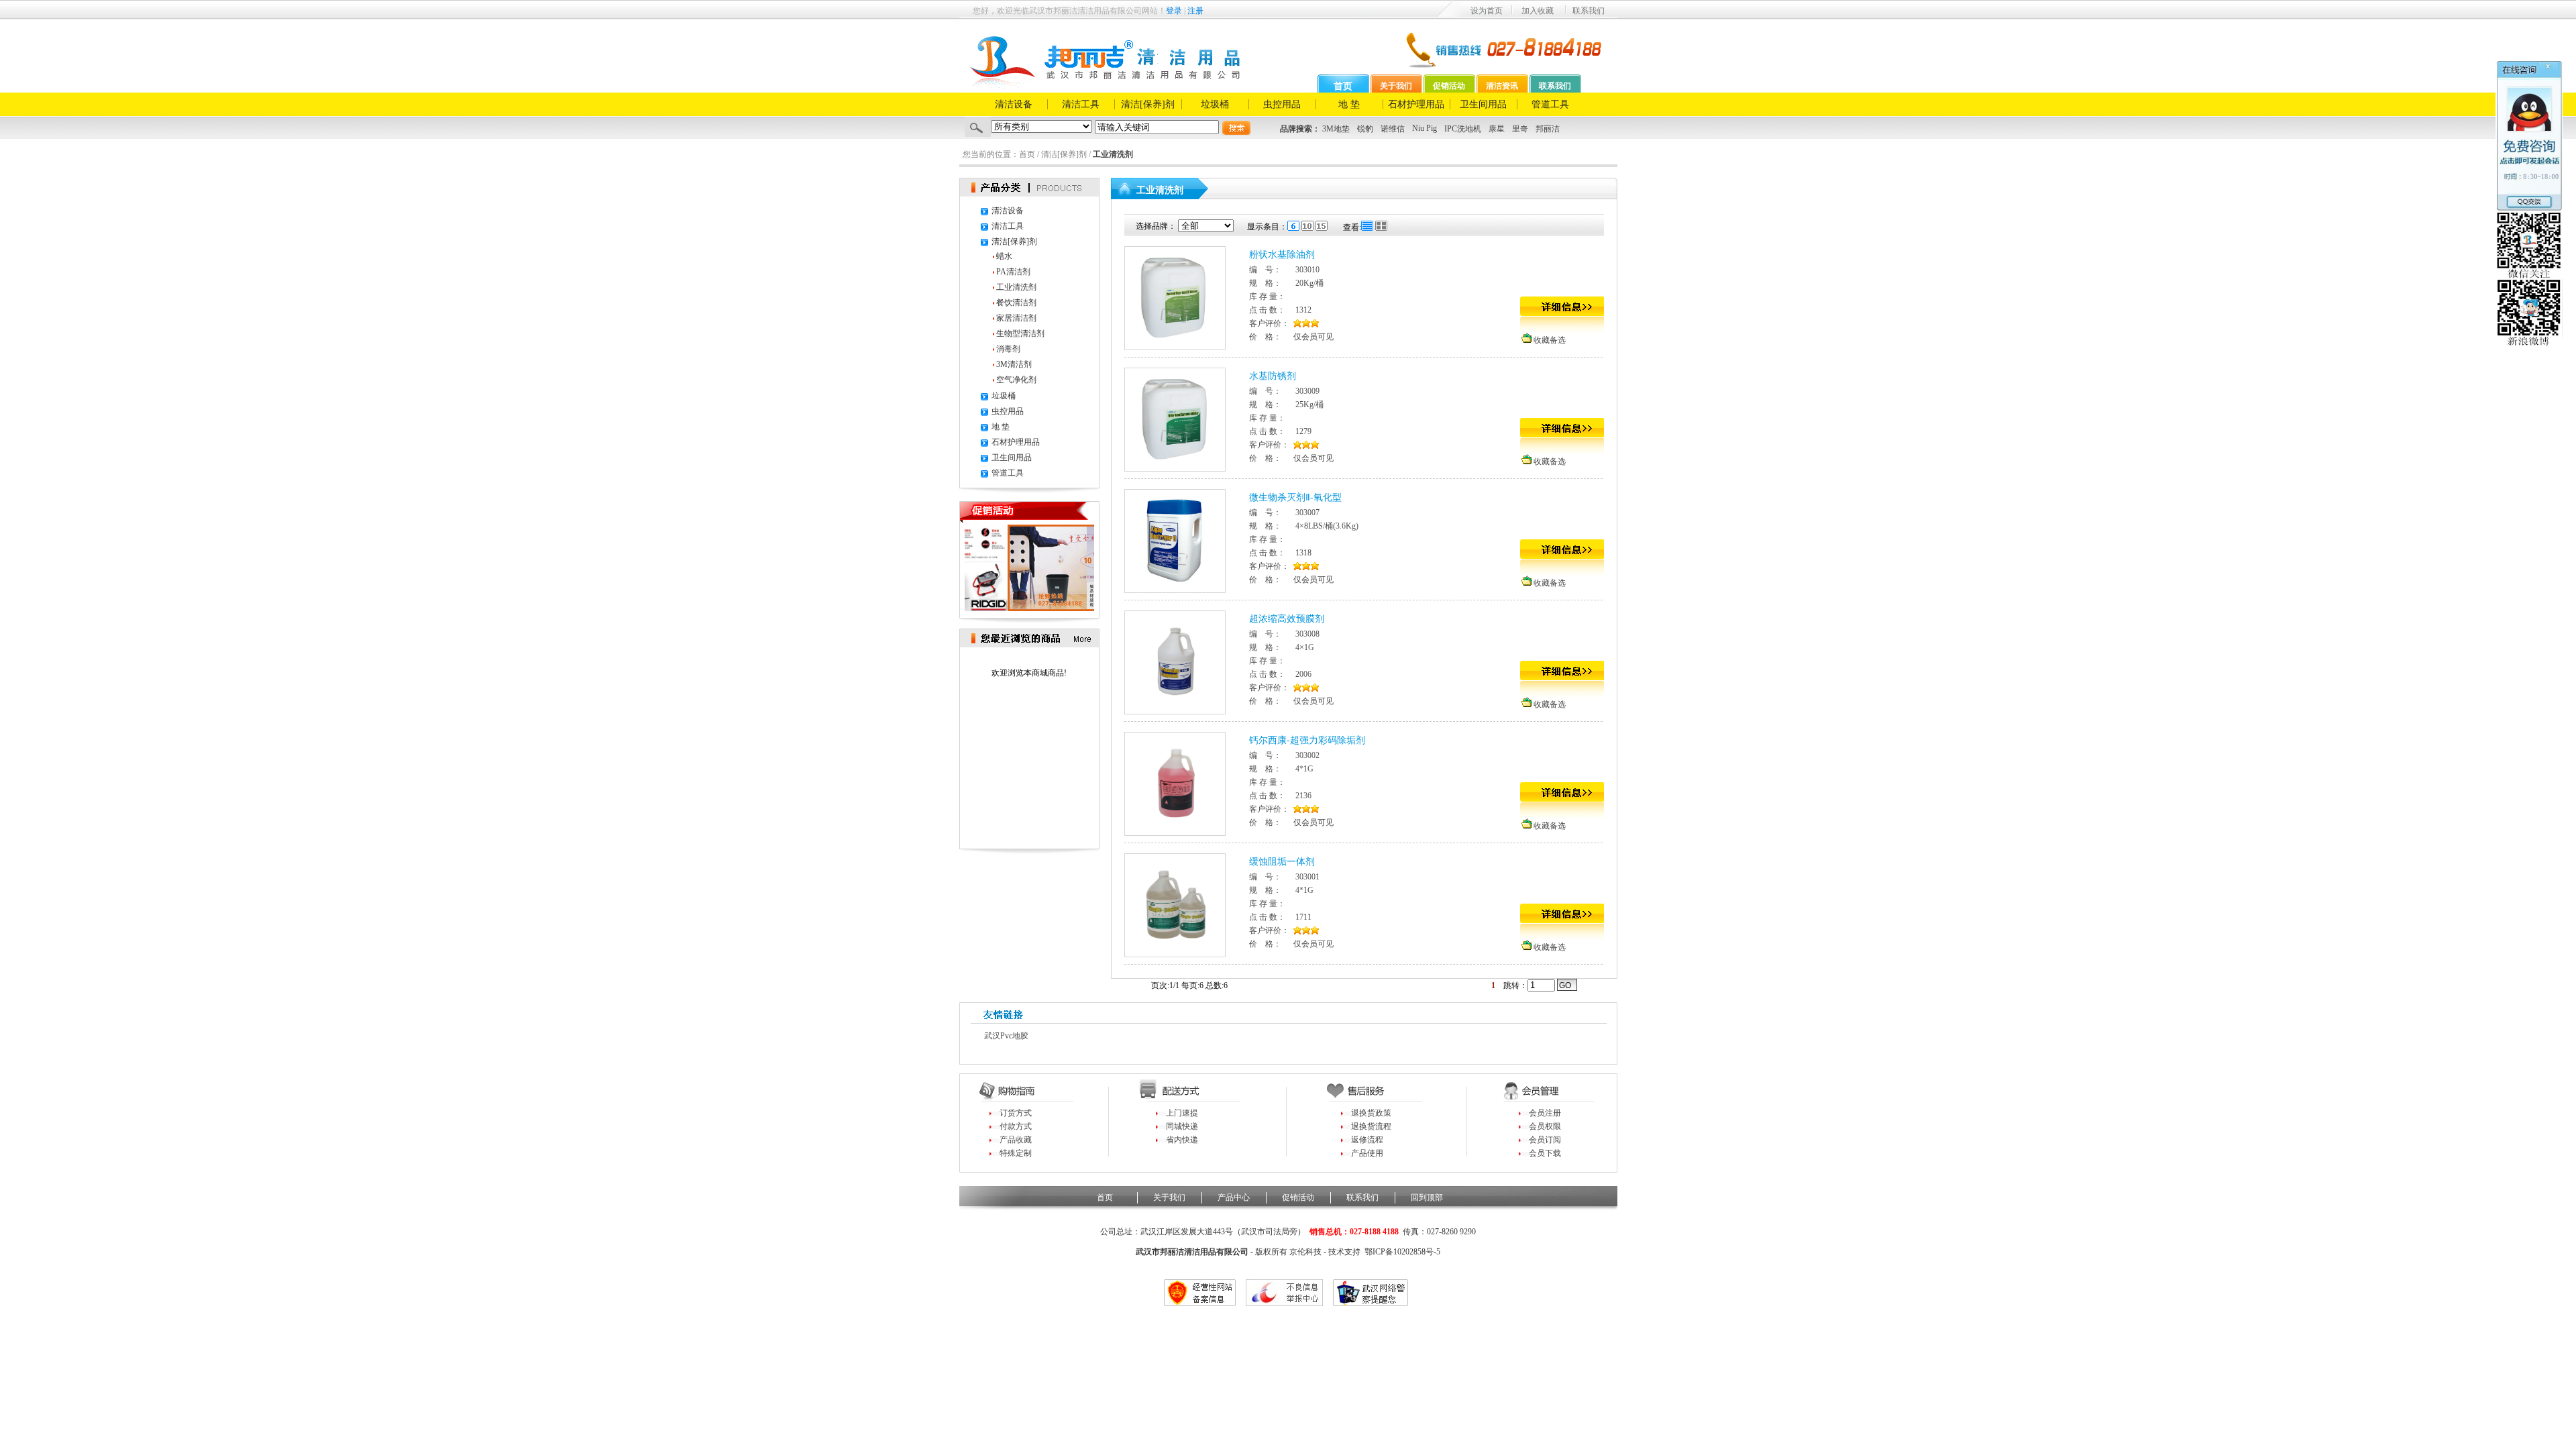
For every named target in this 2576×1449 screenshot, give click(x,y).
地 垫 (1349, 104)
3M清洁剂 (1014, 364)
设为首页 (1487, 11)
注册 (1195, 11)
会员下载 (1545, 1153)
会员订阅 (1545, 1140)
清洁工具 (1081, 104)
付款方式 (1016, 1126)
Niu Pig (1425, 128)
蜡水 (1004, 256)
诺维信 (1393, 129)
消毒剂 (1008, 349)
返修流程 (1367, 1140)
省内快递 (1182, 1140)
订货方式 (1016, 1113)
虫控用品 (1282, 104)
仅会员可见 (1313, 337)
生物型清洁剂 (1020, 333)
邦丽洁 (1548, 129)
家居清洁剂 (1016, 318)
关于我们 (1396, 86)
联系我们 (1589, 11)
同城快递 (1182, 1126)
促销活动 (1449, 86)
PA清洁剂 (1013, 272)
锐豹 (1365, 129)
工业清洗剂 (1016, 287)
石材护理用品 (1416, 104)
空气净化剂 (1016, 380)
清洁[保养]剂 (1148, 104)
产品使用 (1367, 1153)
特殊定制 (1016, 1153)
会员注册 (1545, 1113)
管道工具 (1550, 104)
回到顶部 (1427, 1197)
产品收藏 (1016, 1140)
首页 (1343, 86)
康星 (1497, 129)
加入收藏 (1538, 11)
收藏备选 (1550, 340)
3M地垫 (1336, 129)
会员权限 (1545, 1126)
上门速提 (1182, 1113)
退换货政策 (1371, 1113)
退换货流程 (1371, 1126)
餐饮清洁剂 (1016, 303)
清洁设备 (1014, 104)
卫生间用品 (1483, 104)
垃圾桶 (1215, 104)
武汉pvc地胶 (1006, 1036)
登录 (1174, 11)
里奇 (1520, 129)
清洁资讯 (1502, 86)
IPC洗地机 (1463, 129)
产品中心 (1234, 1197)
